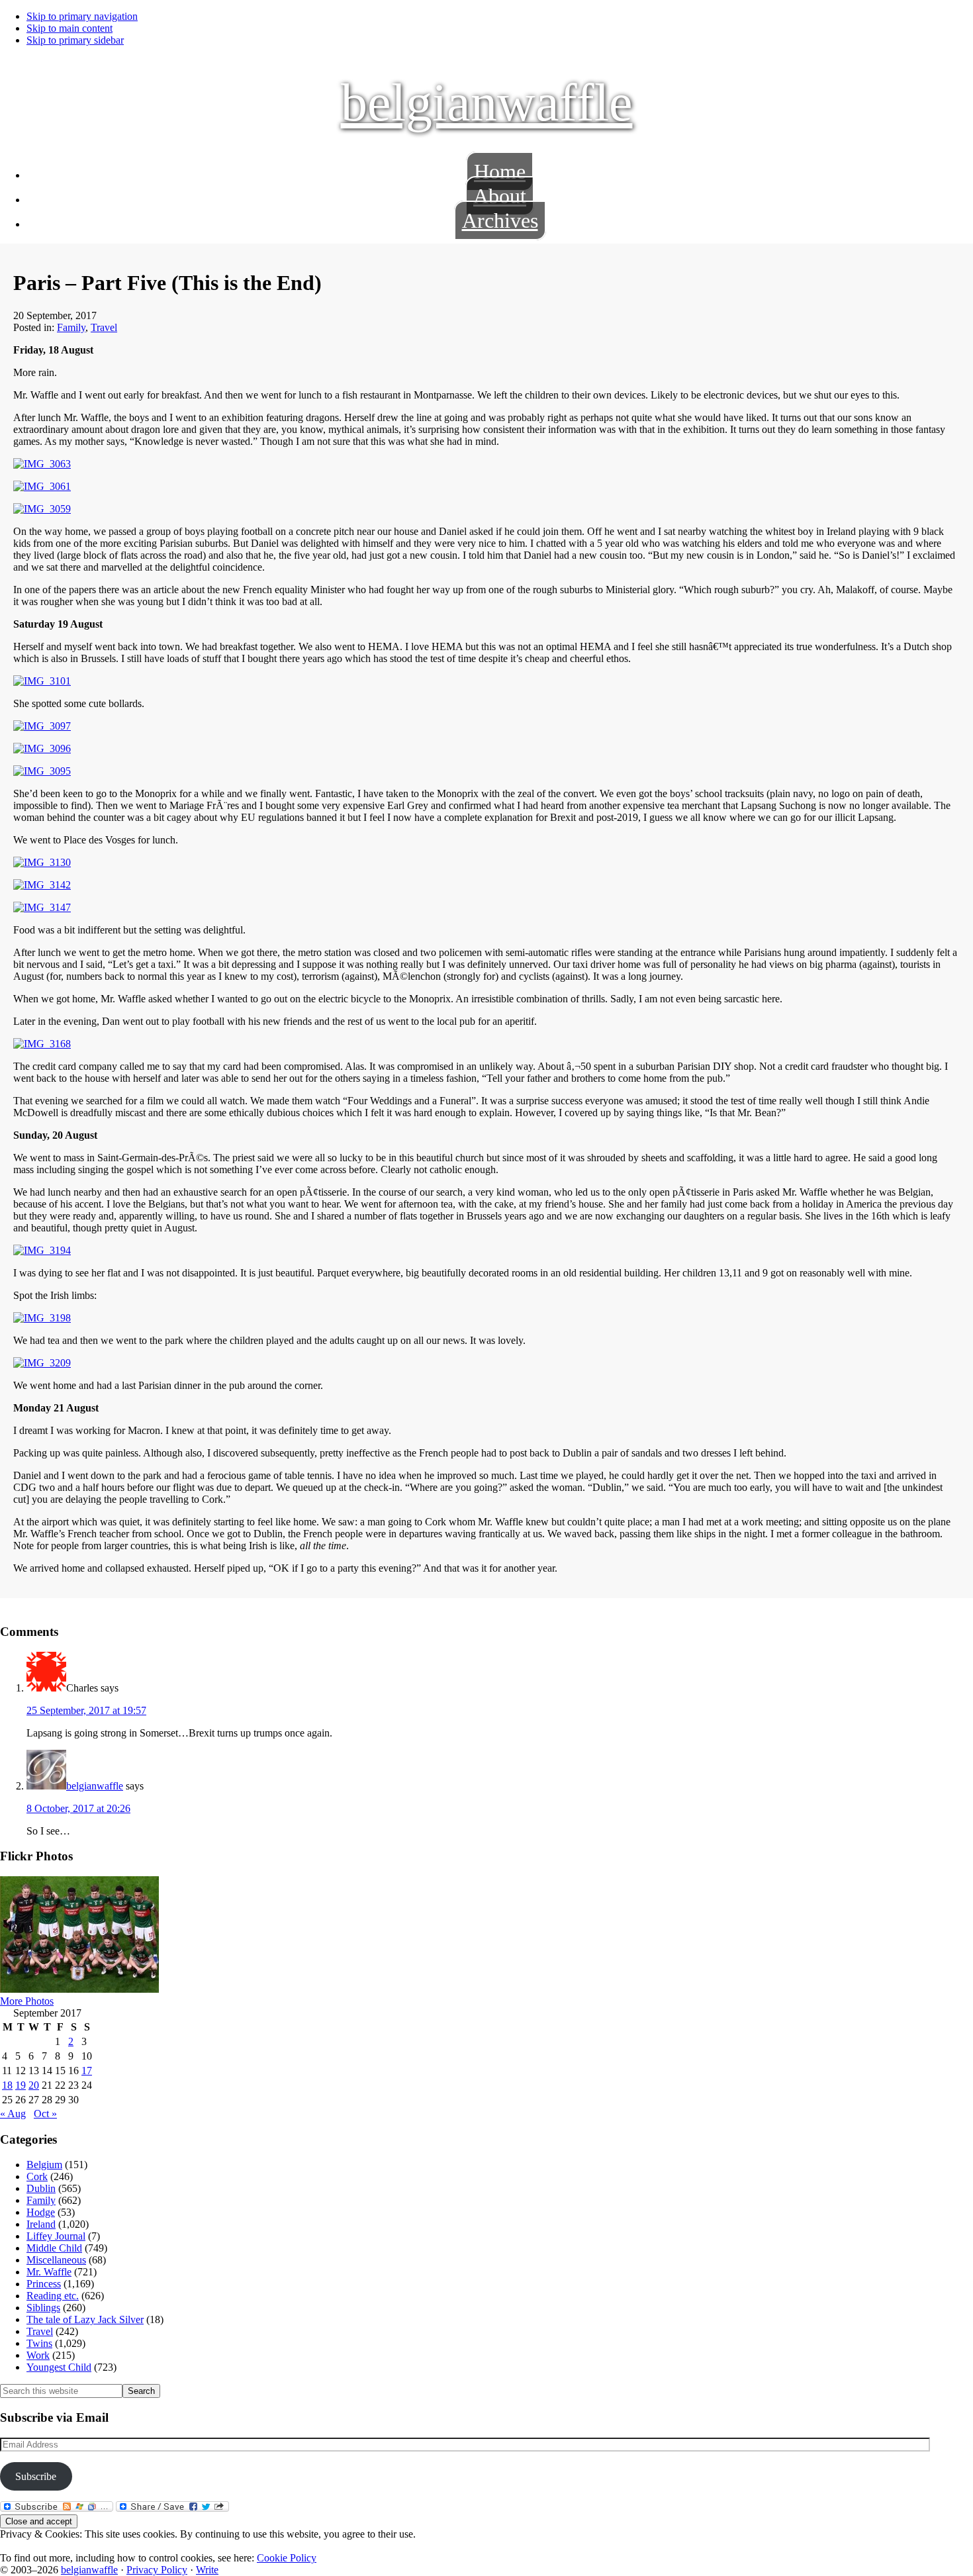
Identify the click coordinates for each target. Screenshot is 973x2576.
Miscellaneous (56, 2260)
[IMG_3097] (42, 726)
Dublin (41, 2188)
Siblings (43, 2308)
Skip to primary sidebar (75, 40)
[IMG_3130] (42, 862)
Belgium (44, 2165)
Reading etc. (53, 2296)
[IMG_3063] (42, 464)
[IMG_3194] (42, 1250)
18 (7, 2085)
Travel (104, 327)
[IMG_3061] (42, 486)
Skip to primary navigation (82, 16)
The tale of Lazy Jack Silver (85, 2319)
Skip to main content (69, 28)
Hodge (41, 2212)
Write (207, 2570)
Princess (44, 2284)
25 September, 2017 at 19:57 (86, 1710)
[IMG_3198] (42, 1318)
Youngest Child (59, 2367)
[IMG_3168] (42, 1044)
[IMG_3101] (42, 681)
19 (21, 2085)
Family (71, 327)
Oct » (45, 2114)
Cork (37, 2176)
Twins (39, 2343)
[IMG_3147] (42, 907)
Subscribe (36, 2476)
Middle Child (54, 2248)
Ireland (41, 2224)
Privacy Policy (157, 2570)
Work (38, 2355)
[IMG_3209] (42, 1363)
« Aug (13, 2114)
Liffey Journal (56, 2236)
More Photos (27, 2001)
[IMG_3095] (42, 771)
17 (87, 2071)
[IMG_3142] (42, 885)
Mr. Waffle (49, 2272)
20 (34, 2085)
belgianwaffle (487, 103)
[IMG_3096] (42, 748)
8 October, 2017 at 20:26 (78, 1808)
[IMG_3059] (42, 509)
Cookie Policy (287, 2558)
